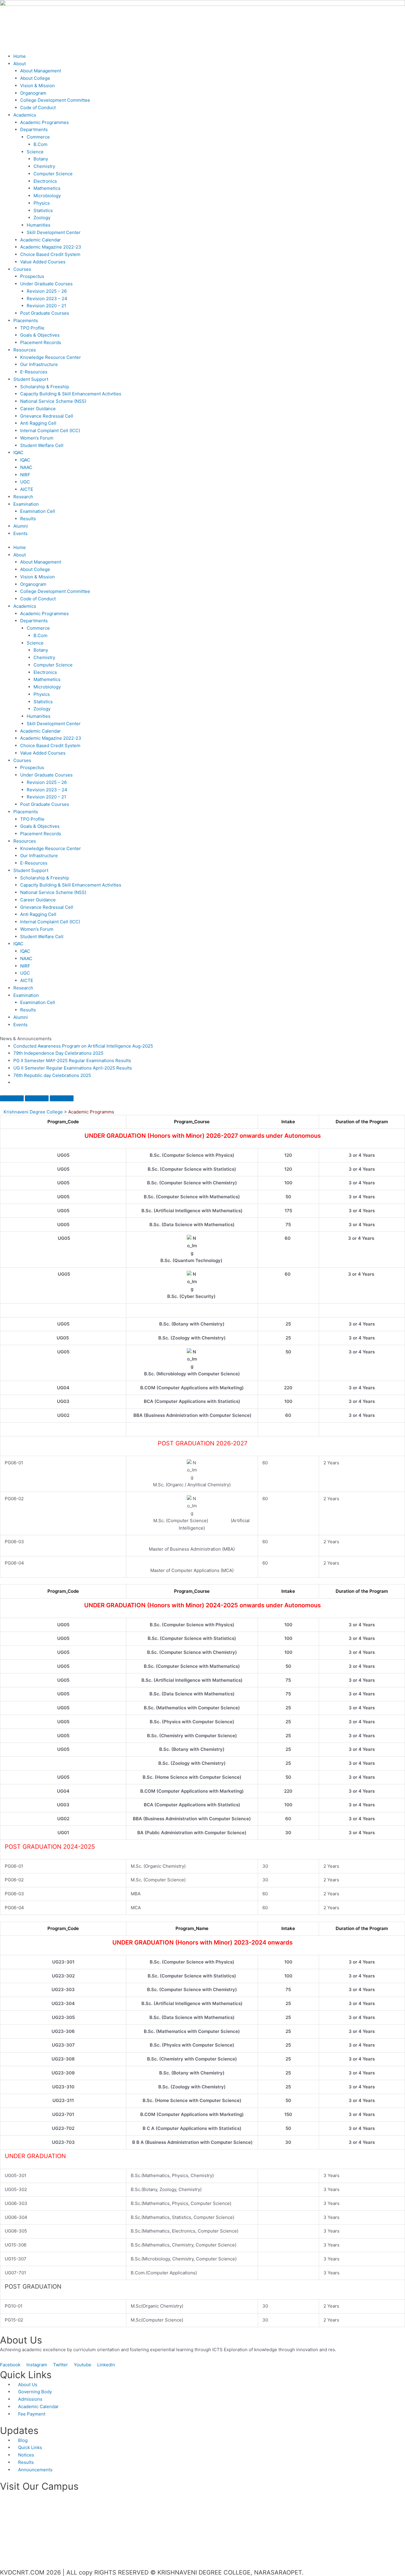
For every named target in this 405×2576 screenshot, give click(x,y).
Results (28, 519)
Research (23, 497)
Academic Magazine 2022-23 (51, 247)
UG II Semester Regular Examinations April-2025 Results (73, 1068)
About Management (41, 71)
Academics (25, 115)
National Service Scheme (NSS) (53, 401)
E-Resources (34, 372)
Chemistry (44, 166)
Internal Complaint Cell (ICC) (50, 431)
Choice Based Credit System (50, 254)
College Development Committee (55, 100)
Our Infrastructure (39, 364)
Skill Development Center (54, 232)
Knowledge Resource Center (51, 357)
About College (35, 78)
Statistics (43, 210)
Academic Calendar (40, 240)
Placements (26, 320)
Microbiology (47, 196)
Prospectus (32, 276)
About (20, 64)
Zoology (42, 218)
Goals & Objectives (40, 335)
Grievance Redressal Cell (47, 416)
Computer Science (53, 174)
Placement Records (41, 342)
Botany (41, 159)
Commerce (38, 137)
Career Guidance (38, 409)
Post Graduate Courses (45, 313)
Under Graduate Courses (46, 284)
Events (20, 533)
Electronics (45, 181)
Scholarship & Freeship (45, 387)
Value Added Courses (43, 262)
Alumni (21, 526)
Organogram (33, 93)
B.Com (40, 144)
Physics (42, 203)
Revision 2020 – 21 (46, 306)
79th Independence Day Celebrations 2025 (58, 1053)
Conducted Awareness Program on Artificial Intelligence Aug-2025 (83, 1046)
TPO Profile (32, 328)
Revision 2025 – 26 (47, 291)
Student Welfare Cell (42, 445)
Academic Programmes (44, 122)
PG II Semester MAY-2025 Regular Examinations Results (72, 1061)
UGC (25, 482)
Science (35, 152)
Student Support (31, 379)
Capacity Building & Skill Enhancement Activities (71, 394)
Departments (34, 129)
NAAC (26, 467)
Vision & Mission (38, 86)
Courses (22, 269)
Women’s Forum (37, 438)
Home (20, 56)
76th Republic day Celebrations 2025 (52, 1075)
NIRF (25, 475)
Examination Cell (38, 511)
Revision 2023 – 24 (47, 299)
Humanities (39, 225)
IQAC (18, 452)
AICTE (27, 489)
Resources (25, 350)
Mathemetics (47, 188)
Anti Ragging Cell (38, 423)
